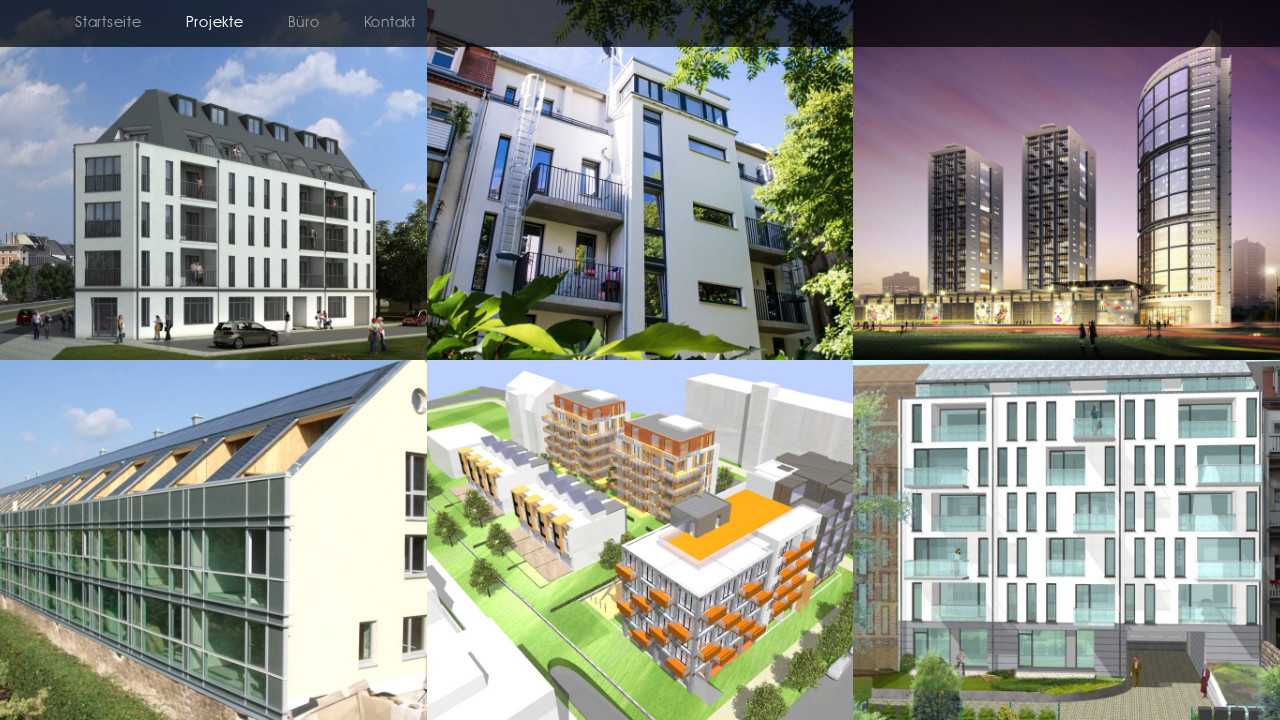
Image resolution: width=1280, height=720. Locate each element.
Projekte (215, 23)
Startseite (108, 23)
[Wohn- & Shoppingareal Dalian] (1066, 356)
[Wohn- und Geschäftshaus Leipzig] (213, 356)
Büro (304, 23)
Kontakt (390, 23)
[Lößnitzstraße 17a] (640, 356)
